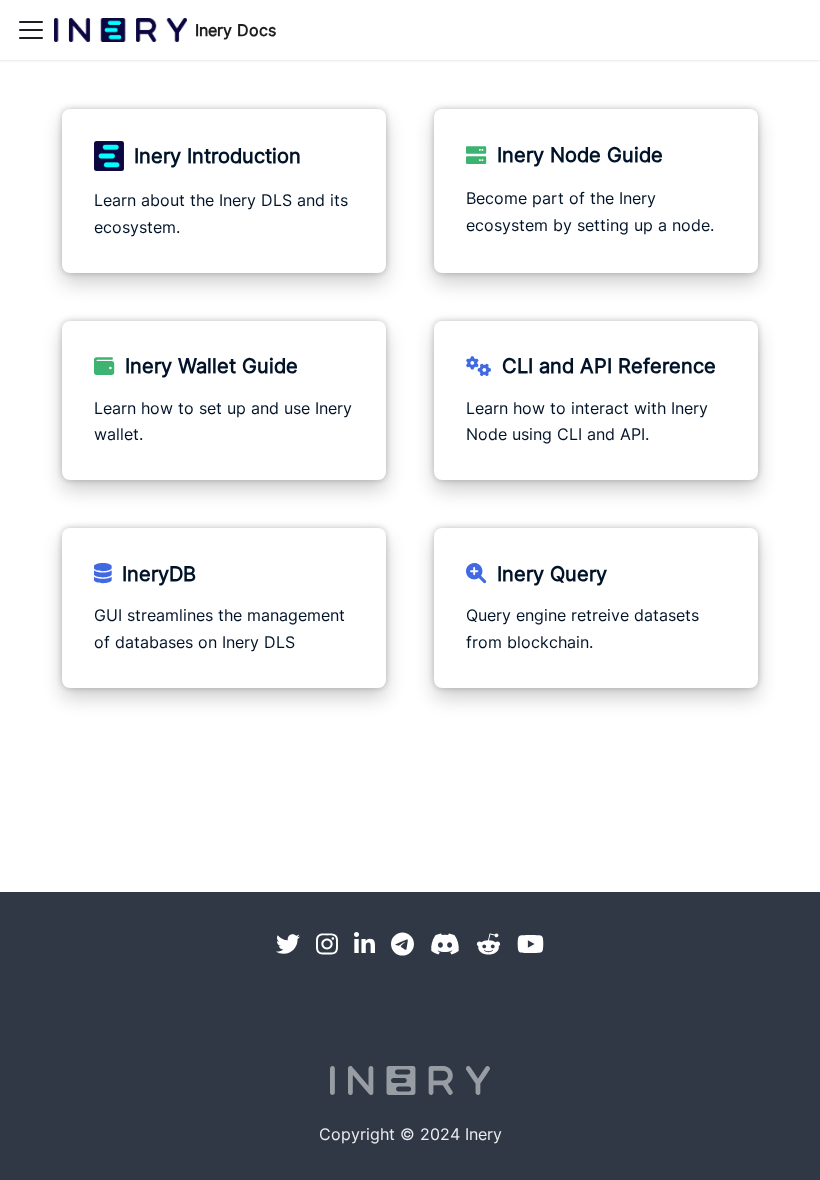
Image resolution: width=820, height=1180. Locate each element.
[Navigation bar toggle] (31, 30)
